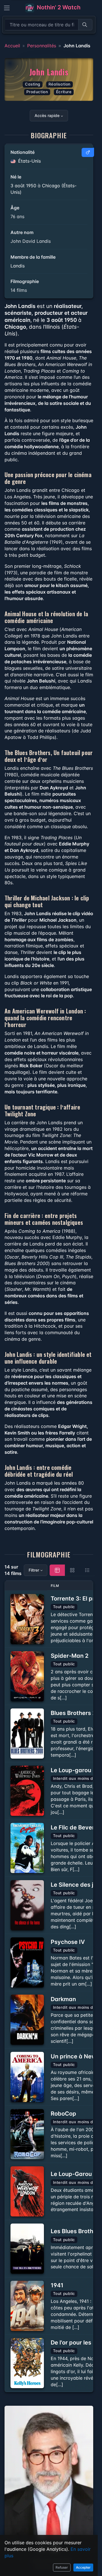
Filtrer (34, 1570)
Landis (18, 266)
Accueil (12, 46)
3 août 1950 (23, 186)
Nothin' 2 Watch (58, 7)
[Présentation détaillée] (57, 1570)
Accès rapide (47, 115)
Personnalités (42, 46)
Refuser (62, 2567)
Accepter (83, 2567)
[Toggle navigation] (7, 8)
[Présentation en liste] (87, 1570)
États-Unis (29, 161)
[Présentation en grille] (72, 1570)
